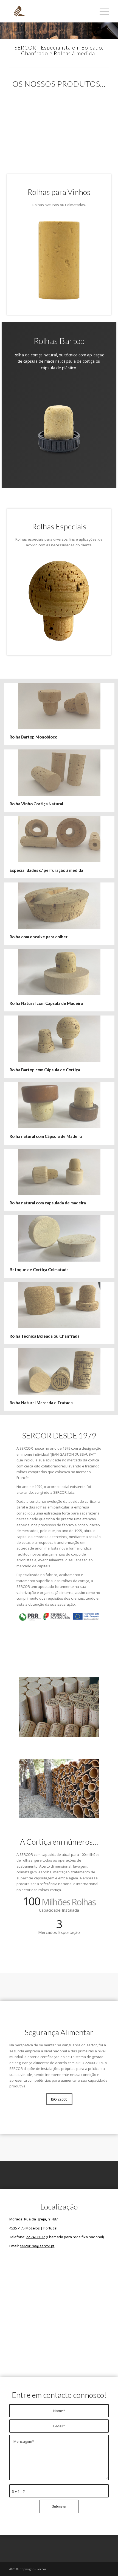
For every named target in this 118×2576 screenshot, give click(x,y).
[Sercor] (49, 11)
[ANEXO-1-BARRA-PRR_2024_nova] (59, 1616)
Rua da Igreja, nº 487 (41, 2219)
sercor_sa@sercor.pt (37, 2246)
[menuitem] (102, 11)
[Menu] (102, 11)
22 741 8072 (36, 2237)
